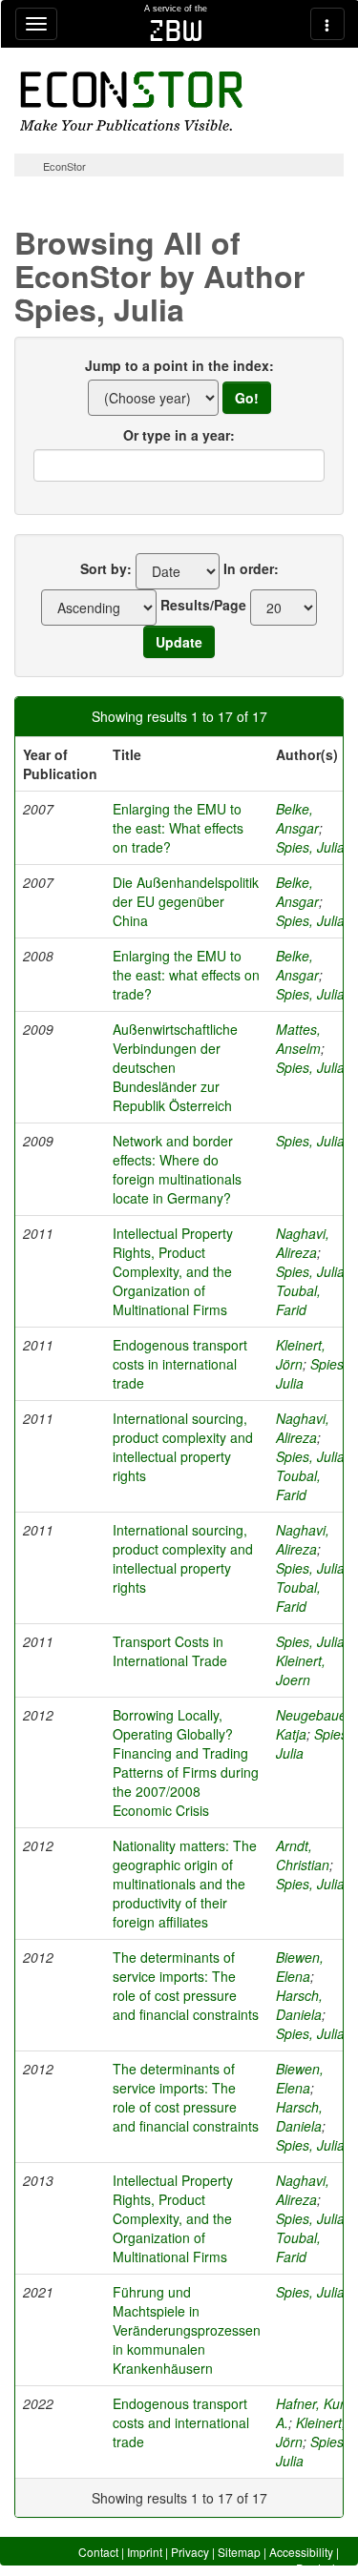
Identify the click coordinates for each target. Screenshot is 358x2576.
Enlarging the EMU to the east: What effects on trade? (178, 828)
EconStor (64, 166)
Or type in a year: (179, 435)
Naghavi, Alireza (303, 1243)
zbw (176, 31)
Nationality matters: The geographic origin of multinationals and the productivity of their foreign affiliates (185, 1884)
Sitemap (239, 2552)
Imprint (145, 2552)
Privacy (190, 2552)
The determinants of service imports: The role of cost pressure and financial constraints (186, 1986)
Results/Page (203, 605)
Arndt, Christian (303, 1855)
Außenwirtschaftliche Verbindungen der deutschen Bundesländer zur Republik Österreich (175, 1067)
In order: (251, 568)
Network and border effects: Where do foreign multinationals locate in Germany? (177, 1169)
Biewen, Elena (300, 1967)
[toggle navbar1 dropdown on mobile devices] (36, 24)
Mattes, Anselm (298, 1039)
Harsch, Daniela (299, 2005)
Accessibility (301, 2552)
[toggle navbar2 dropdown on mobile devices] (327, 24)
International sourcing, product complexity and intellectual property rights (183, 1447)
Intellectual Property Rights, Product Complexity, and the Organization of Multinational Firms (173, 1271)
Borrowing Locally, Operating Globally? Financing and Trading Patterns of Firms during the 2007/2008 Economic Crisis (186, 1762)
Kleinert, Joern (301, 1670)
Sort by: (106, 568)
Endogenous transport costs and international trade (181, 2422)
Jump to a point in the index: (179, 365)
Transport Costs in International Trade (170, 1651)
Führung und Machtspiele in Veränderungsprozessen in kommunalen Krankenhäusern (187, 2330)
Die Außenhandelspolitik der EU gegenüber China (186, 901)
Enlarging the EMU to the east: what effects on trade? (186, 975)
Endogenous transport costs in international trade (180, 1364)
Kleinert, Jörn (301, 1354)
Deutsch (317, 2568)
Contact (98, 2552)
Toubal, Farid (298, 1300)
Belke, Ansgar (297, 818)
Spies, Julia (310, 847)
